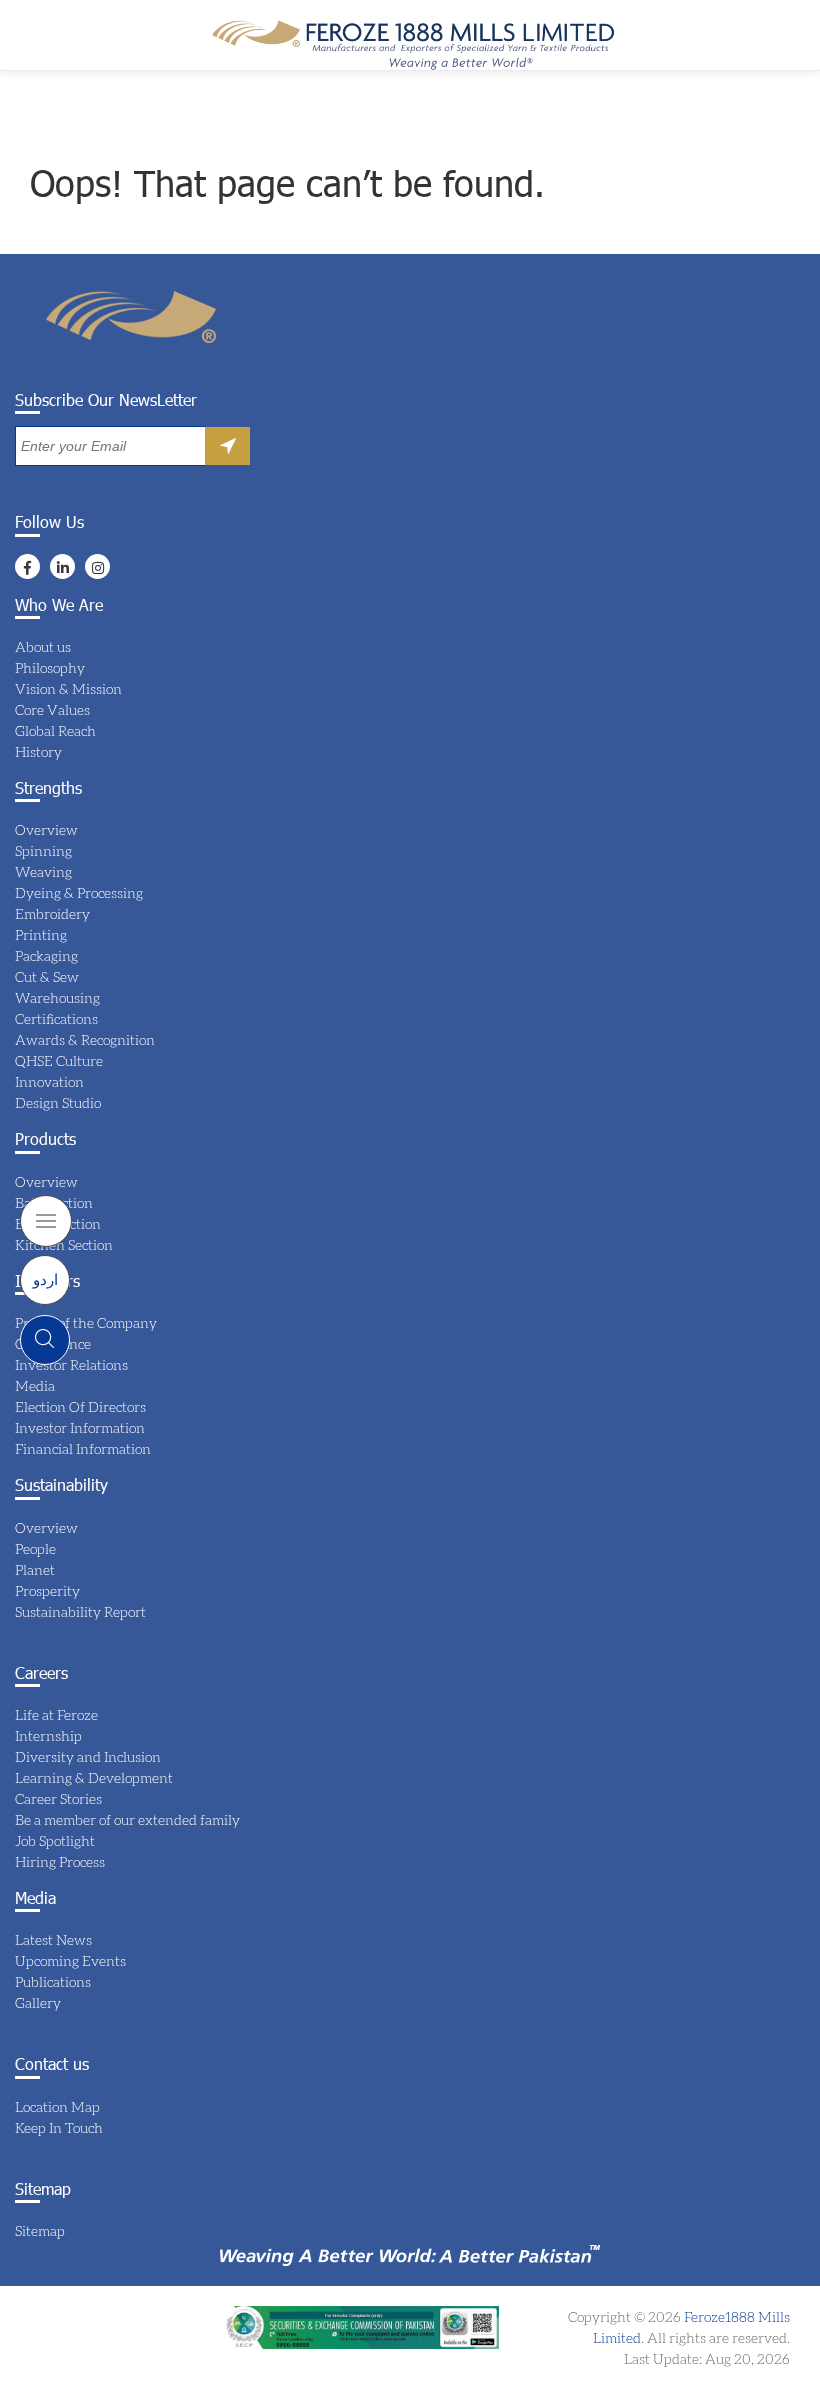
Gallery (38, 2002)
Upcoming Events (70, 1960)
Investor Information (80, 1427)
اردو (45, 1279)
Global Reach (55, 730)
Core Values (52, 709)
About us (43, 646)
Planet (35, 1569)
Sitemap (40, 2230)
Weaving (43, 871)
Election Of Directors (80, 1406)
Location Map (57, 2106)
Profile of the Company (86, 1322)
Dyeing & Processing (79, 892)
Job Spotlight (55, 1840)
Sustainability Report (80, 1611)
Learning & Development (94, 1777)
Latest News (53, 1939)
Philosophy (50, 667)
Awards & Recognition (85, 1039)
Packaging (46, 955)
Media (35, 1385)
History (38, 751)
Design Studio (58, 1102)
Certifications (56, 1018)
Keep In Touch (59, 2127)
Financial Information (83, 1448)
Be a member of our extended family (127, 1819)
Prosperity (47, 1590)
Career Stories (58, 1798)
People (35, 1548)
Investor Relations (71, 1364)
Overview (46, 829)
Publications (53, 1981)
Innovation (49, 1081)
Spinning (43, 850)
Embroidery (52, 913)
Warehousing (57, 997)
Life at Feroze (56, 1714)
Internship (48, 1735)
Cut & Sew (47, 976)
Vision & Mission (68, 688)
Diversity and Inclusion (88, 1756)
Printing (41, 934)
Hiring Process (60, 1861)
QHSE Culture (59, 1060)
